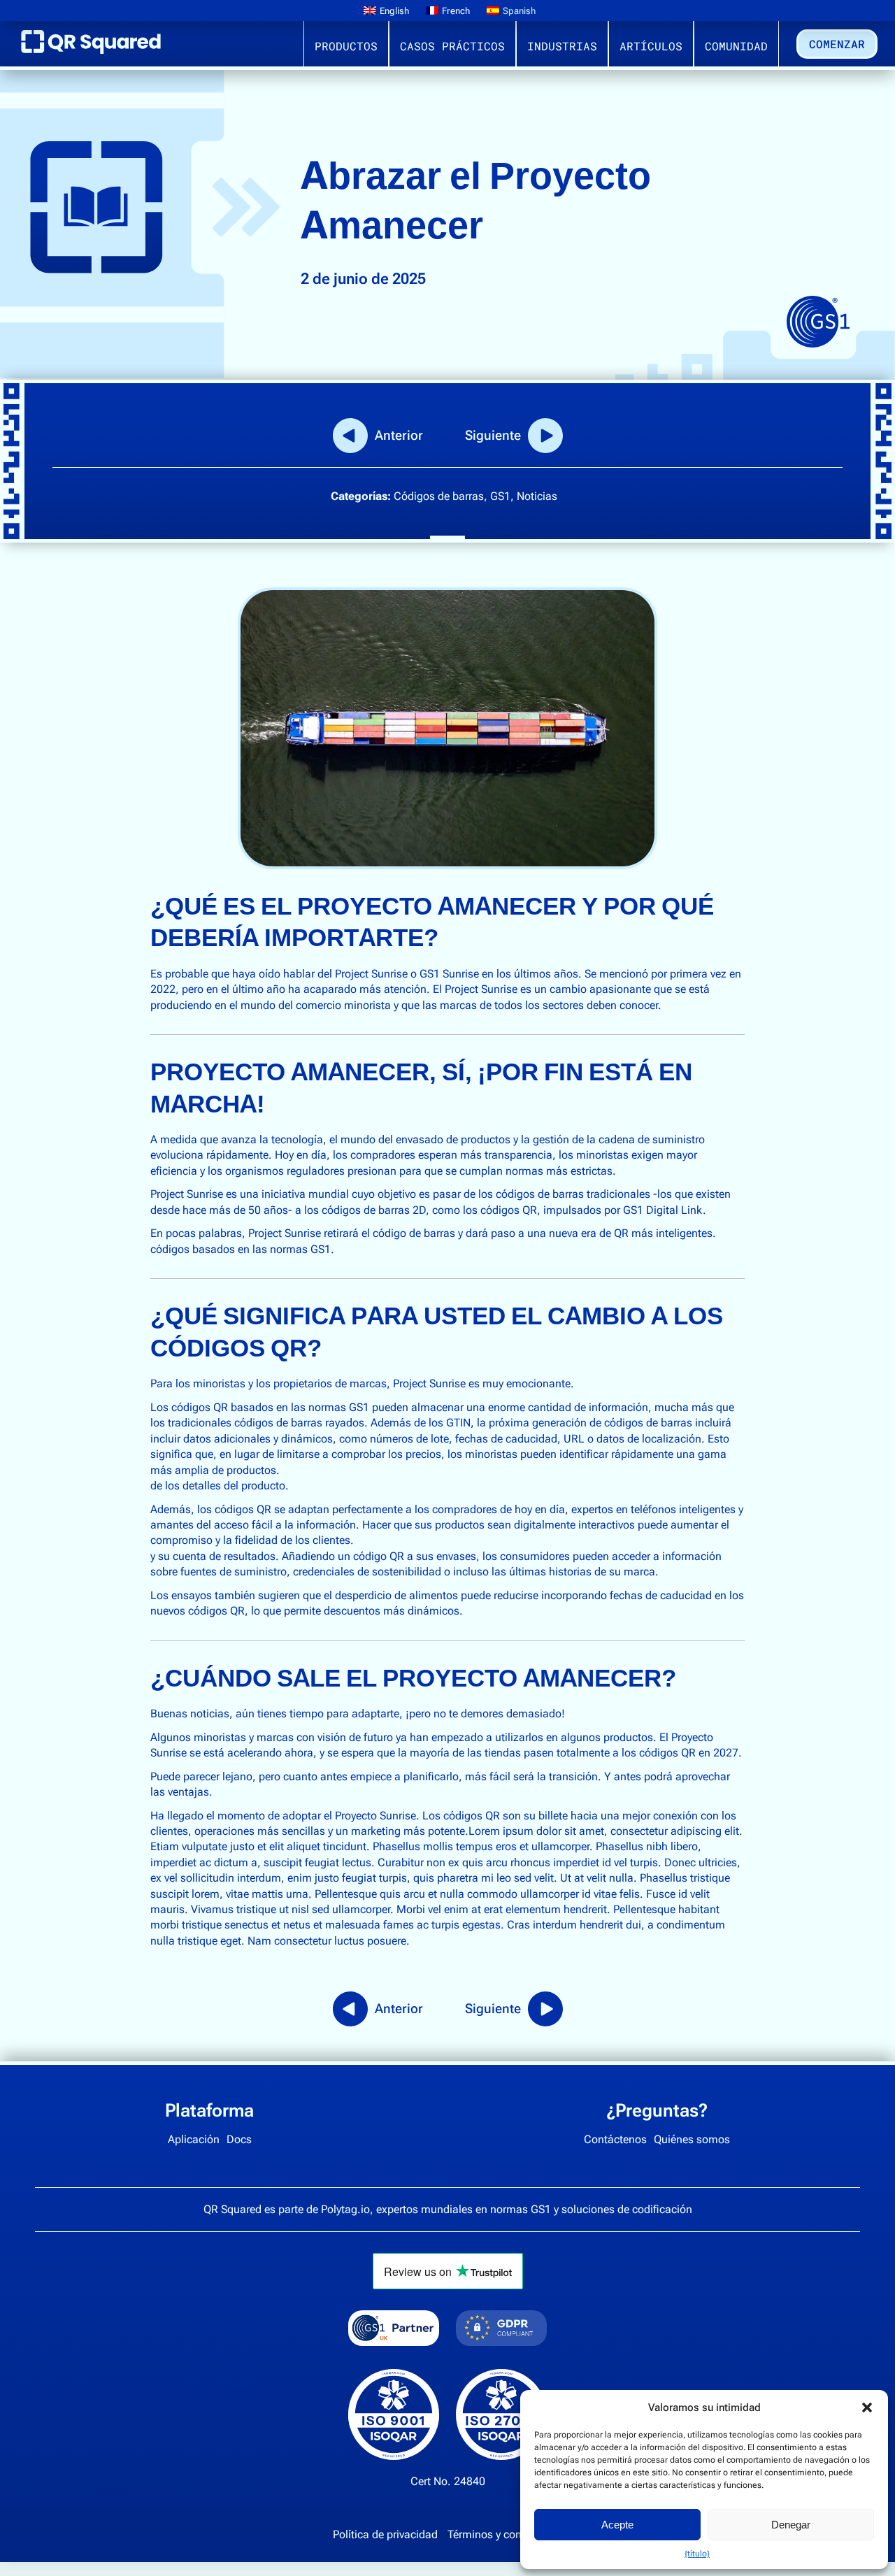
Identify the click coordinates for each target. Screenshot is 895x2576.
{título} (697, 2554)
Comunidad (736, 46)
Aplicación (194, 2139)
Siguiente (493, 435)
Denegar (791, 2525)
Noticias (537, 496)
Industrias (562, 46)
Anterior (399, 435)
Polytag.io (345, 2209)
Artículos (651, 46)
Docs (239, 2139)
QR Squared (91, 48)
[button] (867, 2407)
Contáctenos (615, 2139)
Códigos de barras (439, 496)
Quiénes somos (692, 2139)
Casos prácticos (452, 46)
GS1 (500, 496)
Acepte (617, 2525)
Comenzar (837, 44)
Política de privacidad (385, 2534)
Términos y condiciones (505, 2534)
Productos (346, 46)
